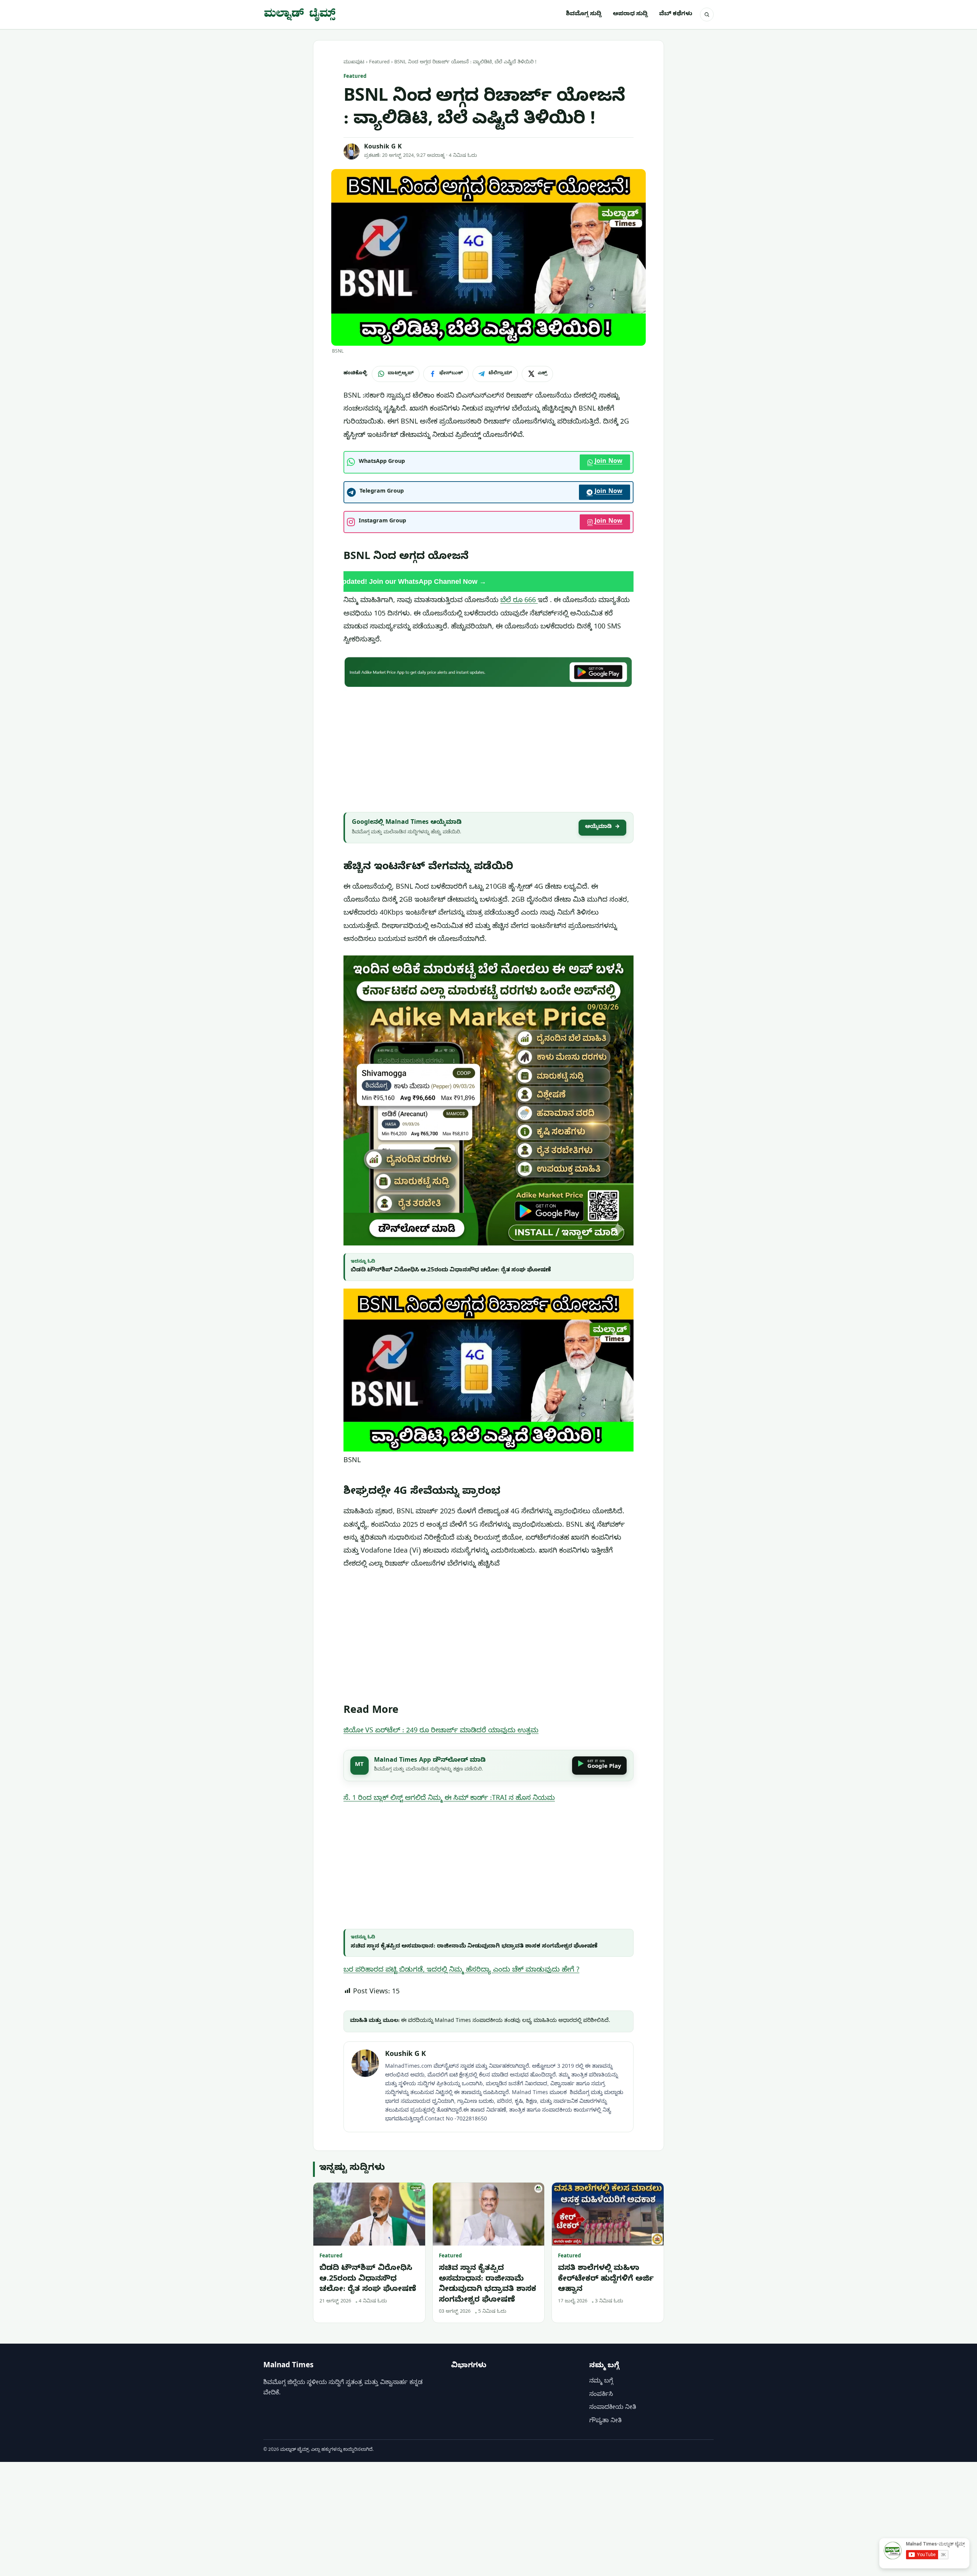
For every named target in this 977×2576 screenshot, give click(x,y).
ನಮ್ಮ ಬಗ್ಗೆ (601, 2382)
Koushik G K (383, 148)
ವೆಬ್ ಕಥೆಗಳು (676, 14)
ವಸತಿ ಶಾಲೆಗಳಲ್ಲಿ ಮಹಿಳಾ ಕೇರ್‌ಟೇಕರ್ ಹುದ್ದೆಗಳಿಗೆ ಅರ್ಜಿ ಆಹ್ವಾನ (606, 2280)
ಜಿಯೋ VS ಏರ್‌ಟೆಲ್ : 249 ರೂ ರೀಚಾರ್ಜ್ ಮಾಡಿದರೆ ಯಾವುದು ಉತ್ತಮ (441, 1731)
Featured (379, 63)
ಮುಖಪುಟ (354, 63)
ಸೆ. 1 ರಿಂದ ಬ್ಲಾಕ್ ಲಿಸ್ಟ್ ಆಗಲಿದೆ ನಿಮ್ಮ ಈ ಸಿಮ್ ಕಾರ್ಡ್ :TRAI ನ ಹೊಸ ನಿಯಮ (449, 1799)
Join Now (609, 462)
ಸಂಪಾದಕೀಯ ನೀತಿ (613, 2408)
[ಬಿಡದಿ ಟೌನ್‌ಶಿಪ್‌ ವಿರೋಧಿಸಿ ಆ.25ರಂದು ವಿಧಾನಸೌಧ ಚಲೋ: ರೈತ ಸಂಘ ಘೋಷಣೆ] (369, 2214)
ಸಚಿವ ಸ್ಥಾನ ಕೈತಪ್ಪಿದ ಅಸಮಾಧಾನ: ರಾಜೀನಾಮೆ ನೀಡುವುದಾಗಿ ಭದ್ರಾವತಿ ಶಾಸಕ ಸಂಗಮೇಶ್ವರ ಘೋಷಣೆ (474, 1947)
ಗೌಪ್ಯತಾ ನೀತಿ (605, 2421)
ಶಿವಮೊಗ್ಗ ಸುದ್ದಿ (584, 14)
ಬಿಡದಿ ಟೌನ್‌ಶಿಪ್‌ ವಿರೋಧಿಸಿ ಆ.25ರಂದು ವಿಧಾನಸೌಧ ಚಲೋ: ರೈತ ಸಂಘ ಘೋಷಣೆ (451, 1271)
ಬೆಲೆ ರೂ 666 (519, 601)
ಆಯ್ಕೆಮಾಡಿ (602, 827)
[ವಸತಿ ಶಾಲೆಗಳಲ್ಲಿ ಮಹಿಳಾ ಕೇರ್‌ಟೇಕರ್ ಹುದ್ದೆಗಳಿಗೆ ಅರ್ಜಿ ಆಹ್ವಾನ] (608, 2214)
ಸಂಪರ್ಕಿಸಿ (601, 2395)
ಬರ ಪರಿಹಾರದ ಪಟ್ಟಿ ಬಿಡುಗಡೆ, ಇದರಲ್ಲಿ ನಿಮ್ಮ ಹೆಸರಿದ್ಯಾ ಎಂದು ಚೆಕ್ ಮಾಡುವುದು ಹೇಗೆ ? (461, 1971)
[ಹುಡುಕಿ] (707, 14)
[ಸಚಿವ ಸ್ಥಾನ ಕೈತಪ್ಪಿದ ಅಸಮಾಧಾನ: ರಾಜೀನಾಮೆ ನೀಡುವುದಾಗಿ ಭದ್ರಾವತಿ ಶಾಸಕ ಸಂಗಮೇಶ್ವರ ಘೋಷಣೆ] (489, 2214)
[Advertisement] (488, 748)
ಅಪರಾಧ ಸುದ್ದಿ (630, 14)
